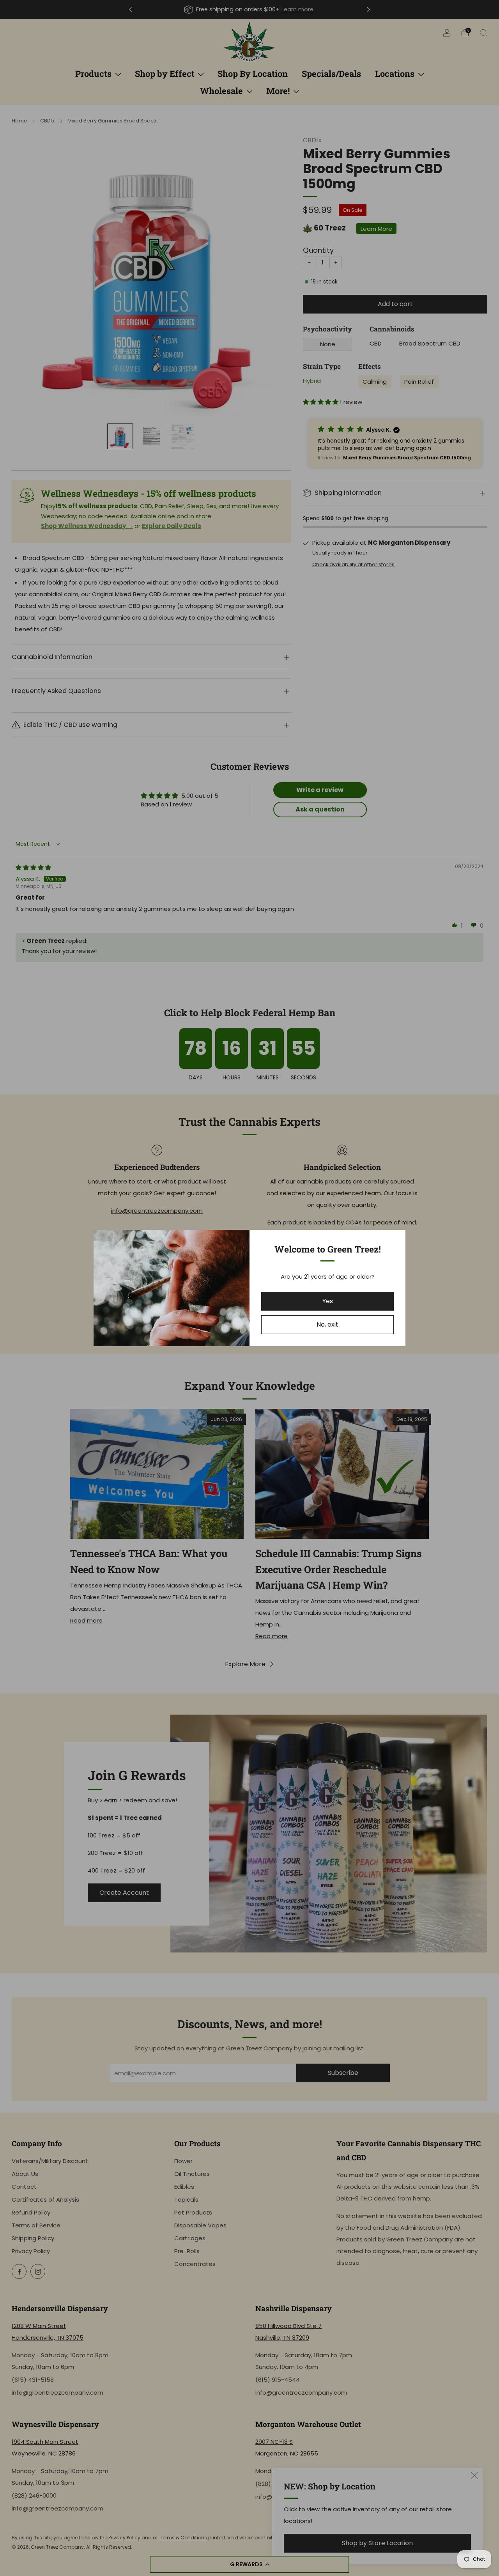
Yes (328, 1301)
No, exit (327, 1324)
